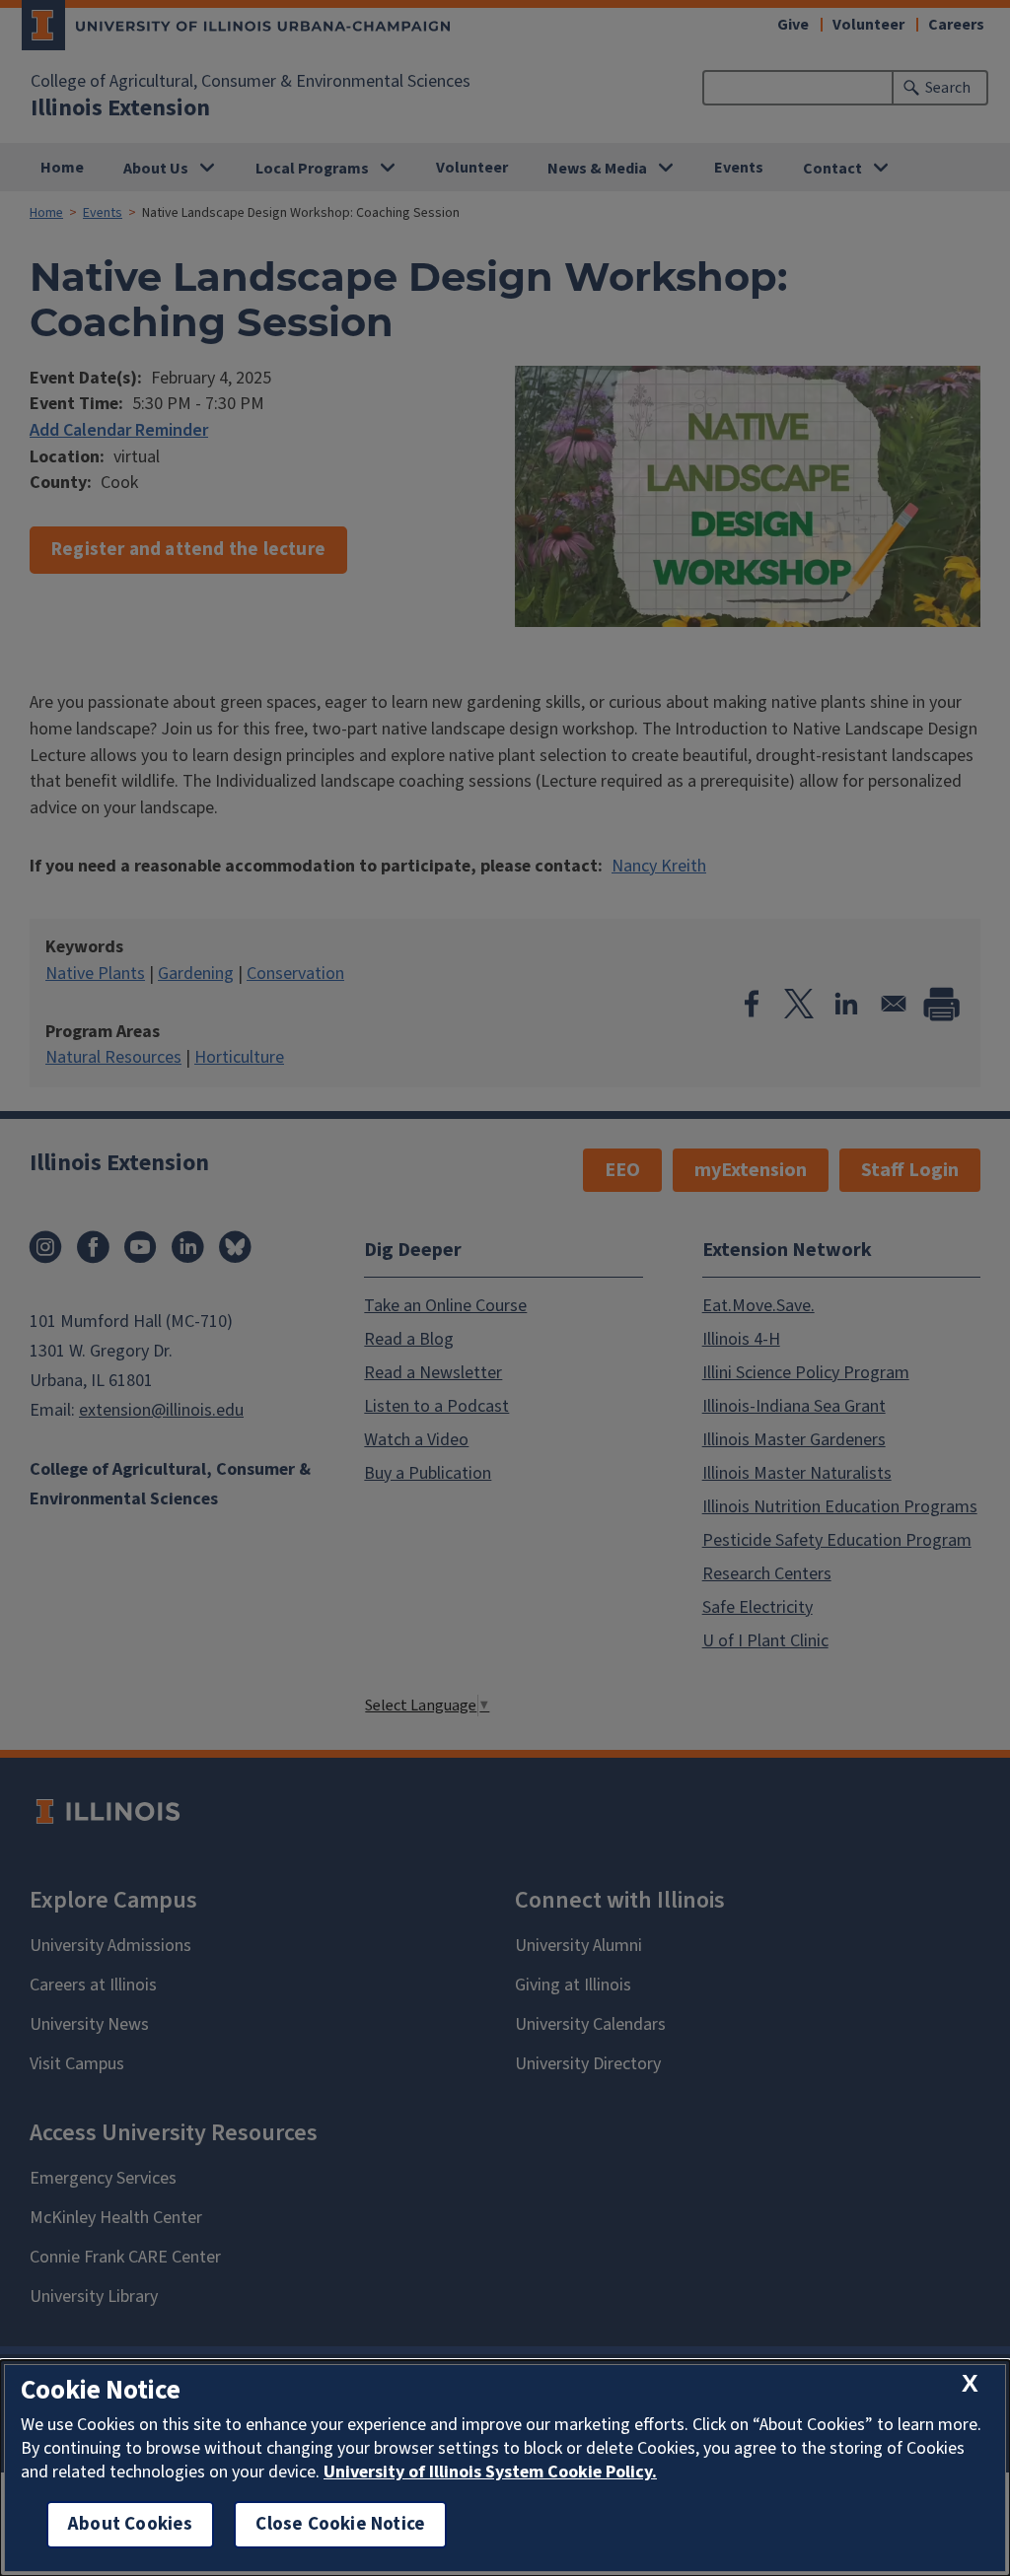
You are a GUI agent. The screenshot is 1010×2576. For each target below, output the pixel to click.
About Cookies (130, 2524)
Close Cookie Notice (340, 2524)
